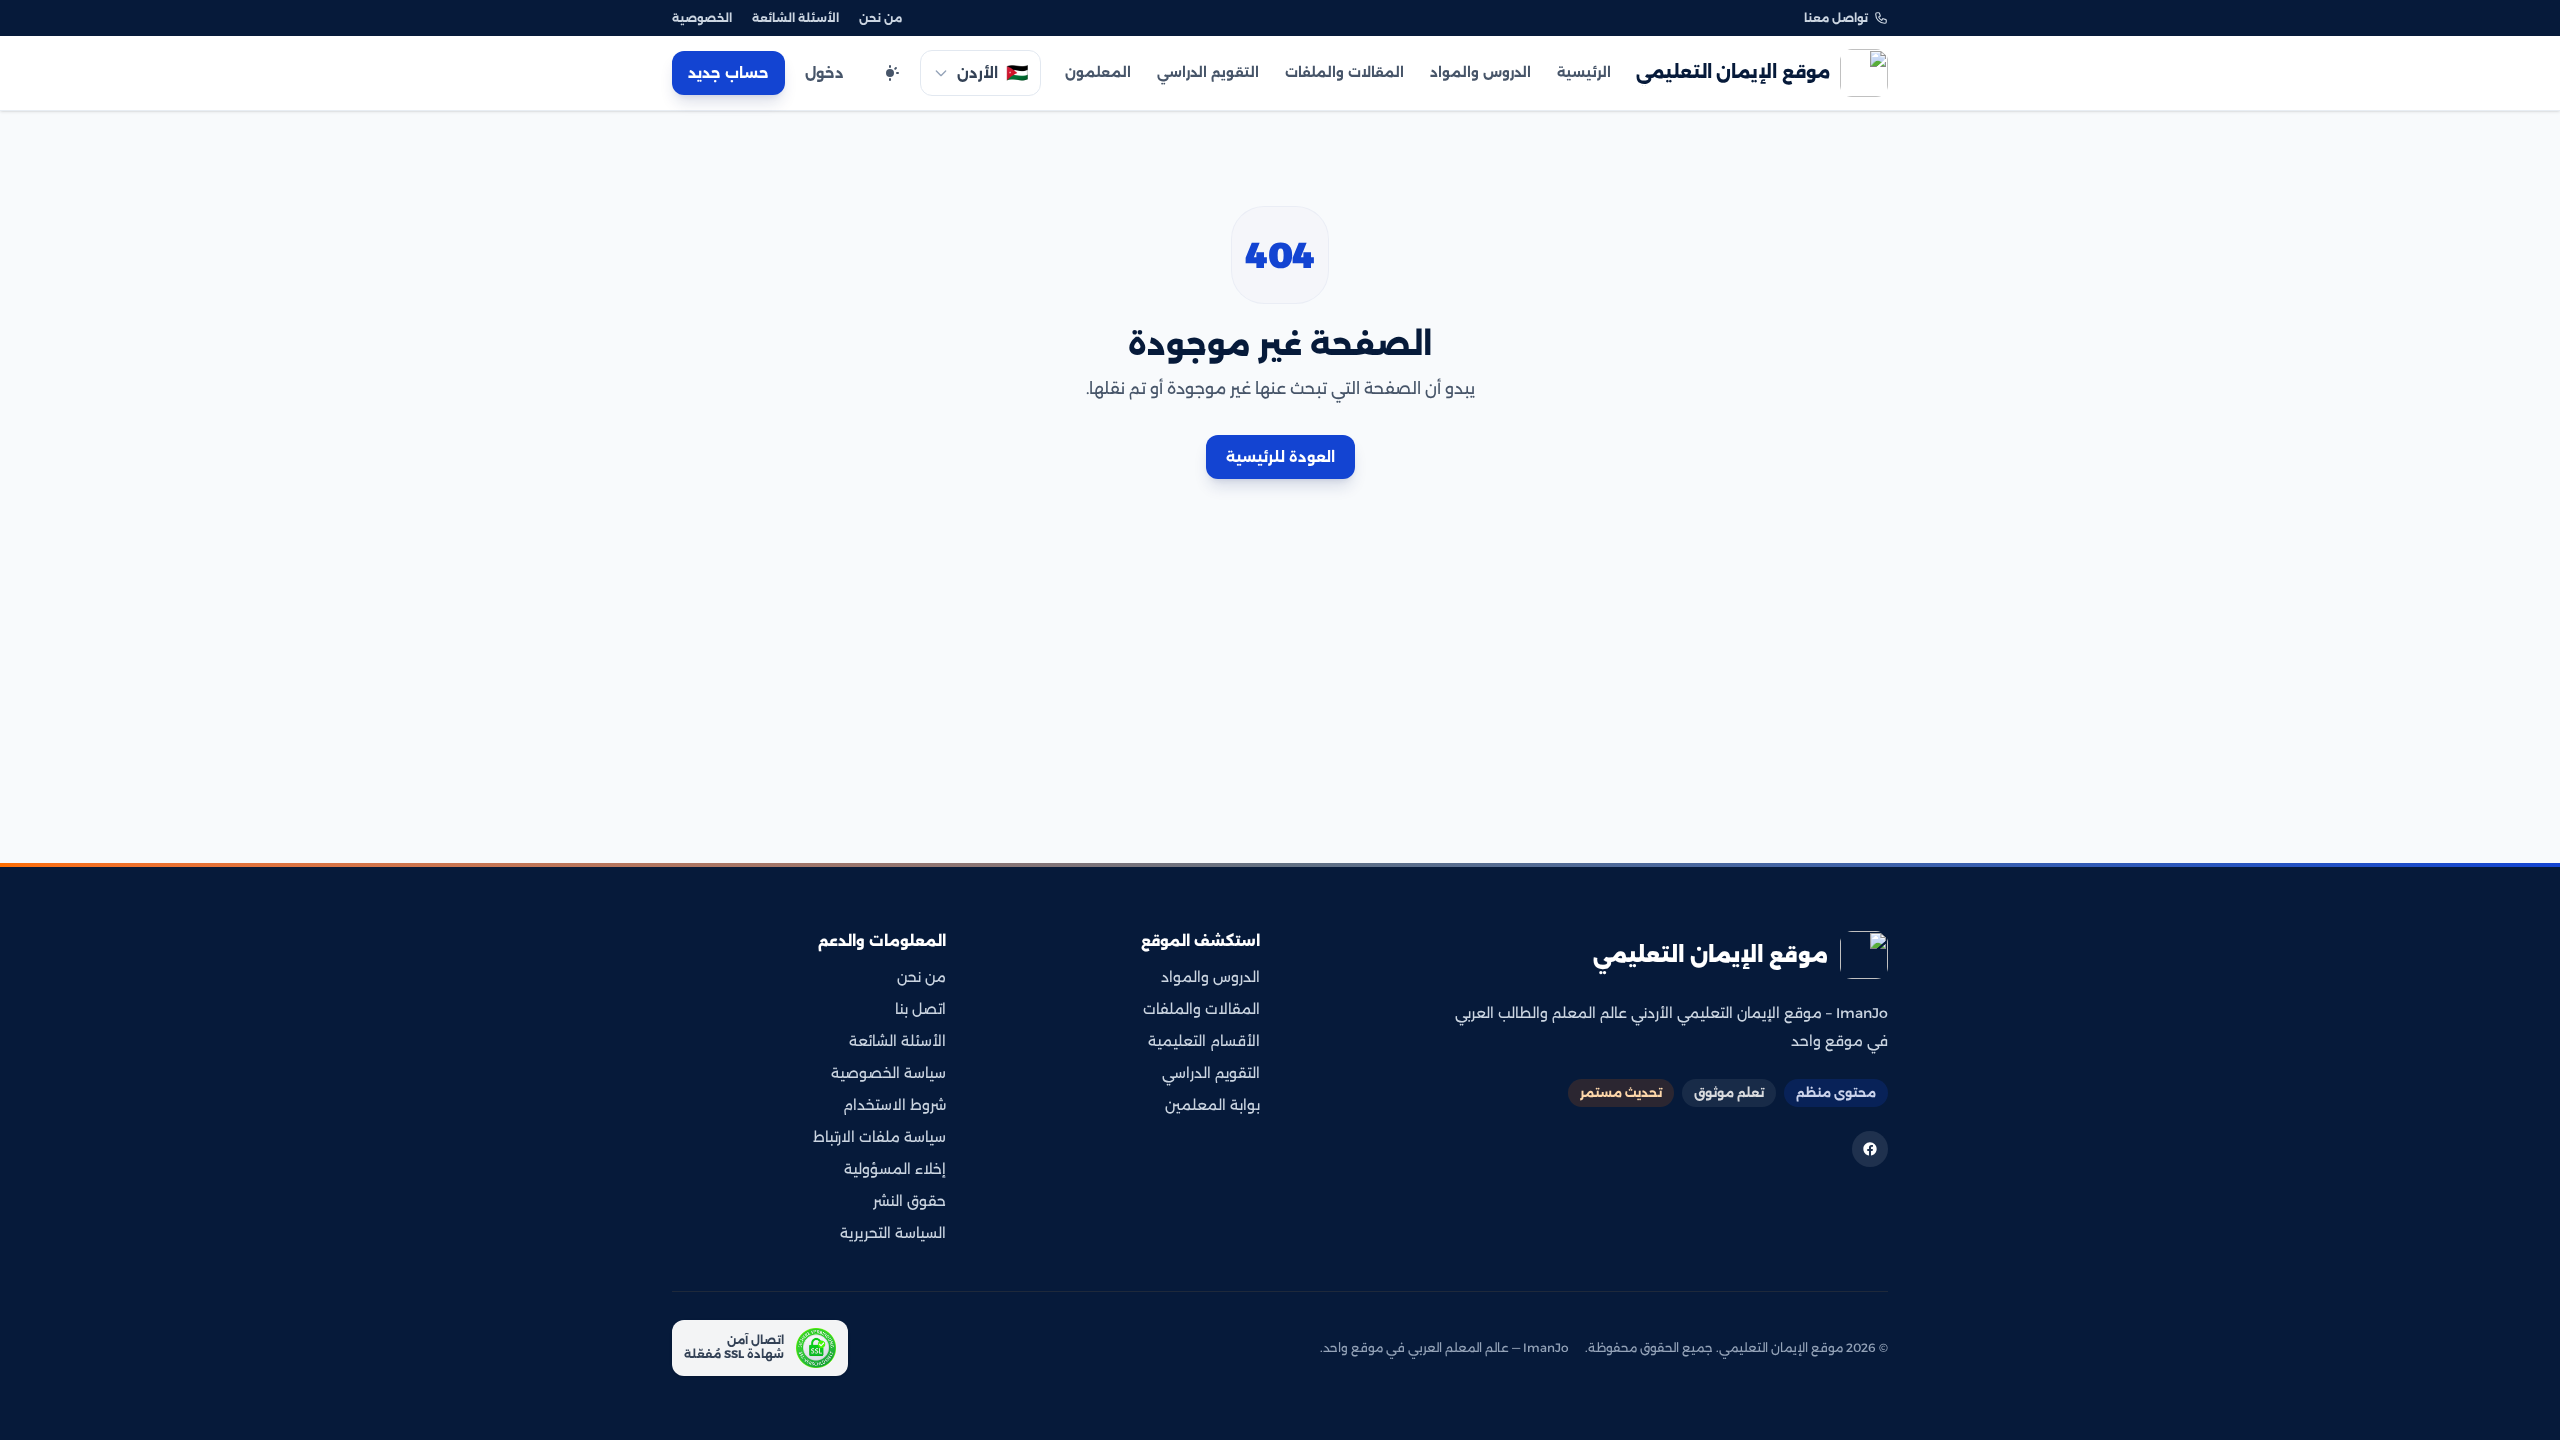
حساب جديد (728, 73)
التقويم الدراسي (1208, 72)
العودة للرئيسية (1280, 457)
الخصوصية (702, 18)
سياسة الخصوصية (888, 1073)
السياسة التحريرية (893, 1233)
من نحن (880, 18)
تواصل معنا (1836, 18)
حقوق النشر (909, 1201)
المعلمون (1098, 72)
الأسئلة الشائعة (795, 18)
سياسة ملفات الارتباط (879, 1137)
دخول (824, 73)
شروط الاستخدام (894, 1105)
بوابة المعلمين (1212, 1105)
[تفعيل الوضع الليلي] (890, 73)
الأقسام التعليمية (1204, 1041)
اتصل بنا (920, 1009)
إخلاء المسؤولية (895, 1169)
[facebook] (1870, 1149)
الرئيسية (1584, 72)
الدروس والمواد (1480, 72)
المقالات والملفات (1344, 72)
